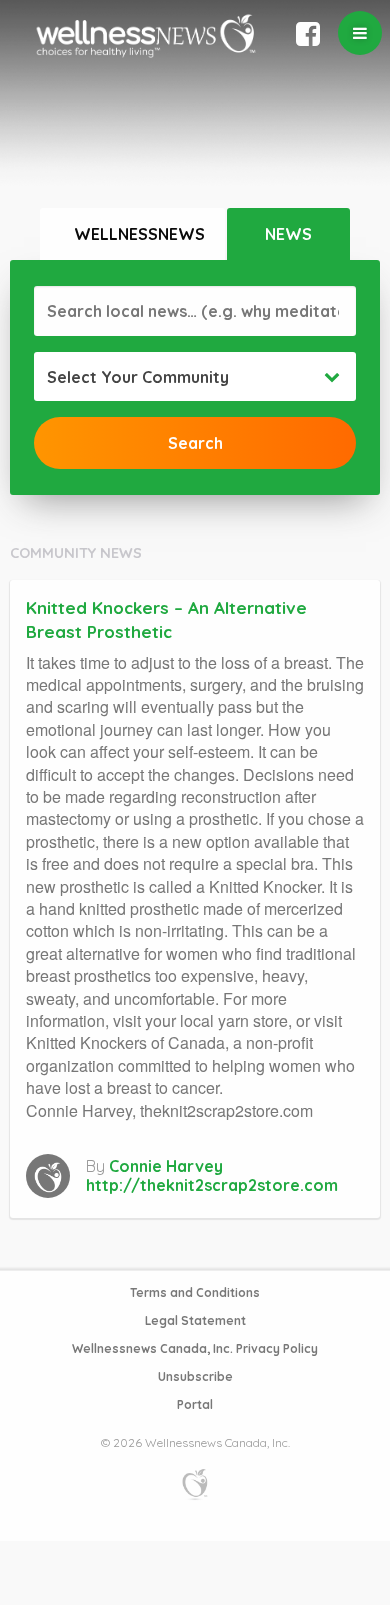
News (288, 234)
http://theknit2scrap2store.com (212, 1185)
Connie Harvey (166, 1166)
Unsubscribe (195, 1376)
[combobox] (195, 377)
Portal (195, 1404)
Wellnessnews (139, 234)
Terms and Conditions (195, 1292)
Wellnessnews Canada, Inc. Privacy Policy (195, 1348)
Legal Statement (195, 1320)
